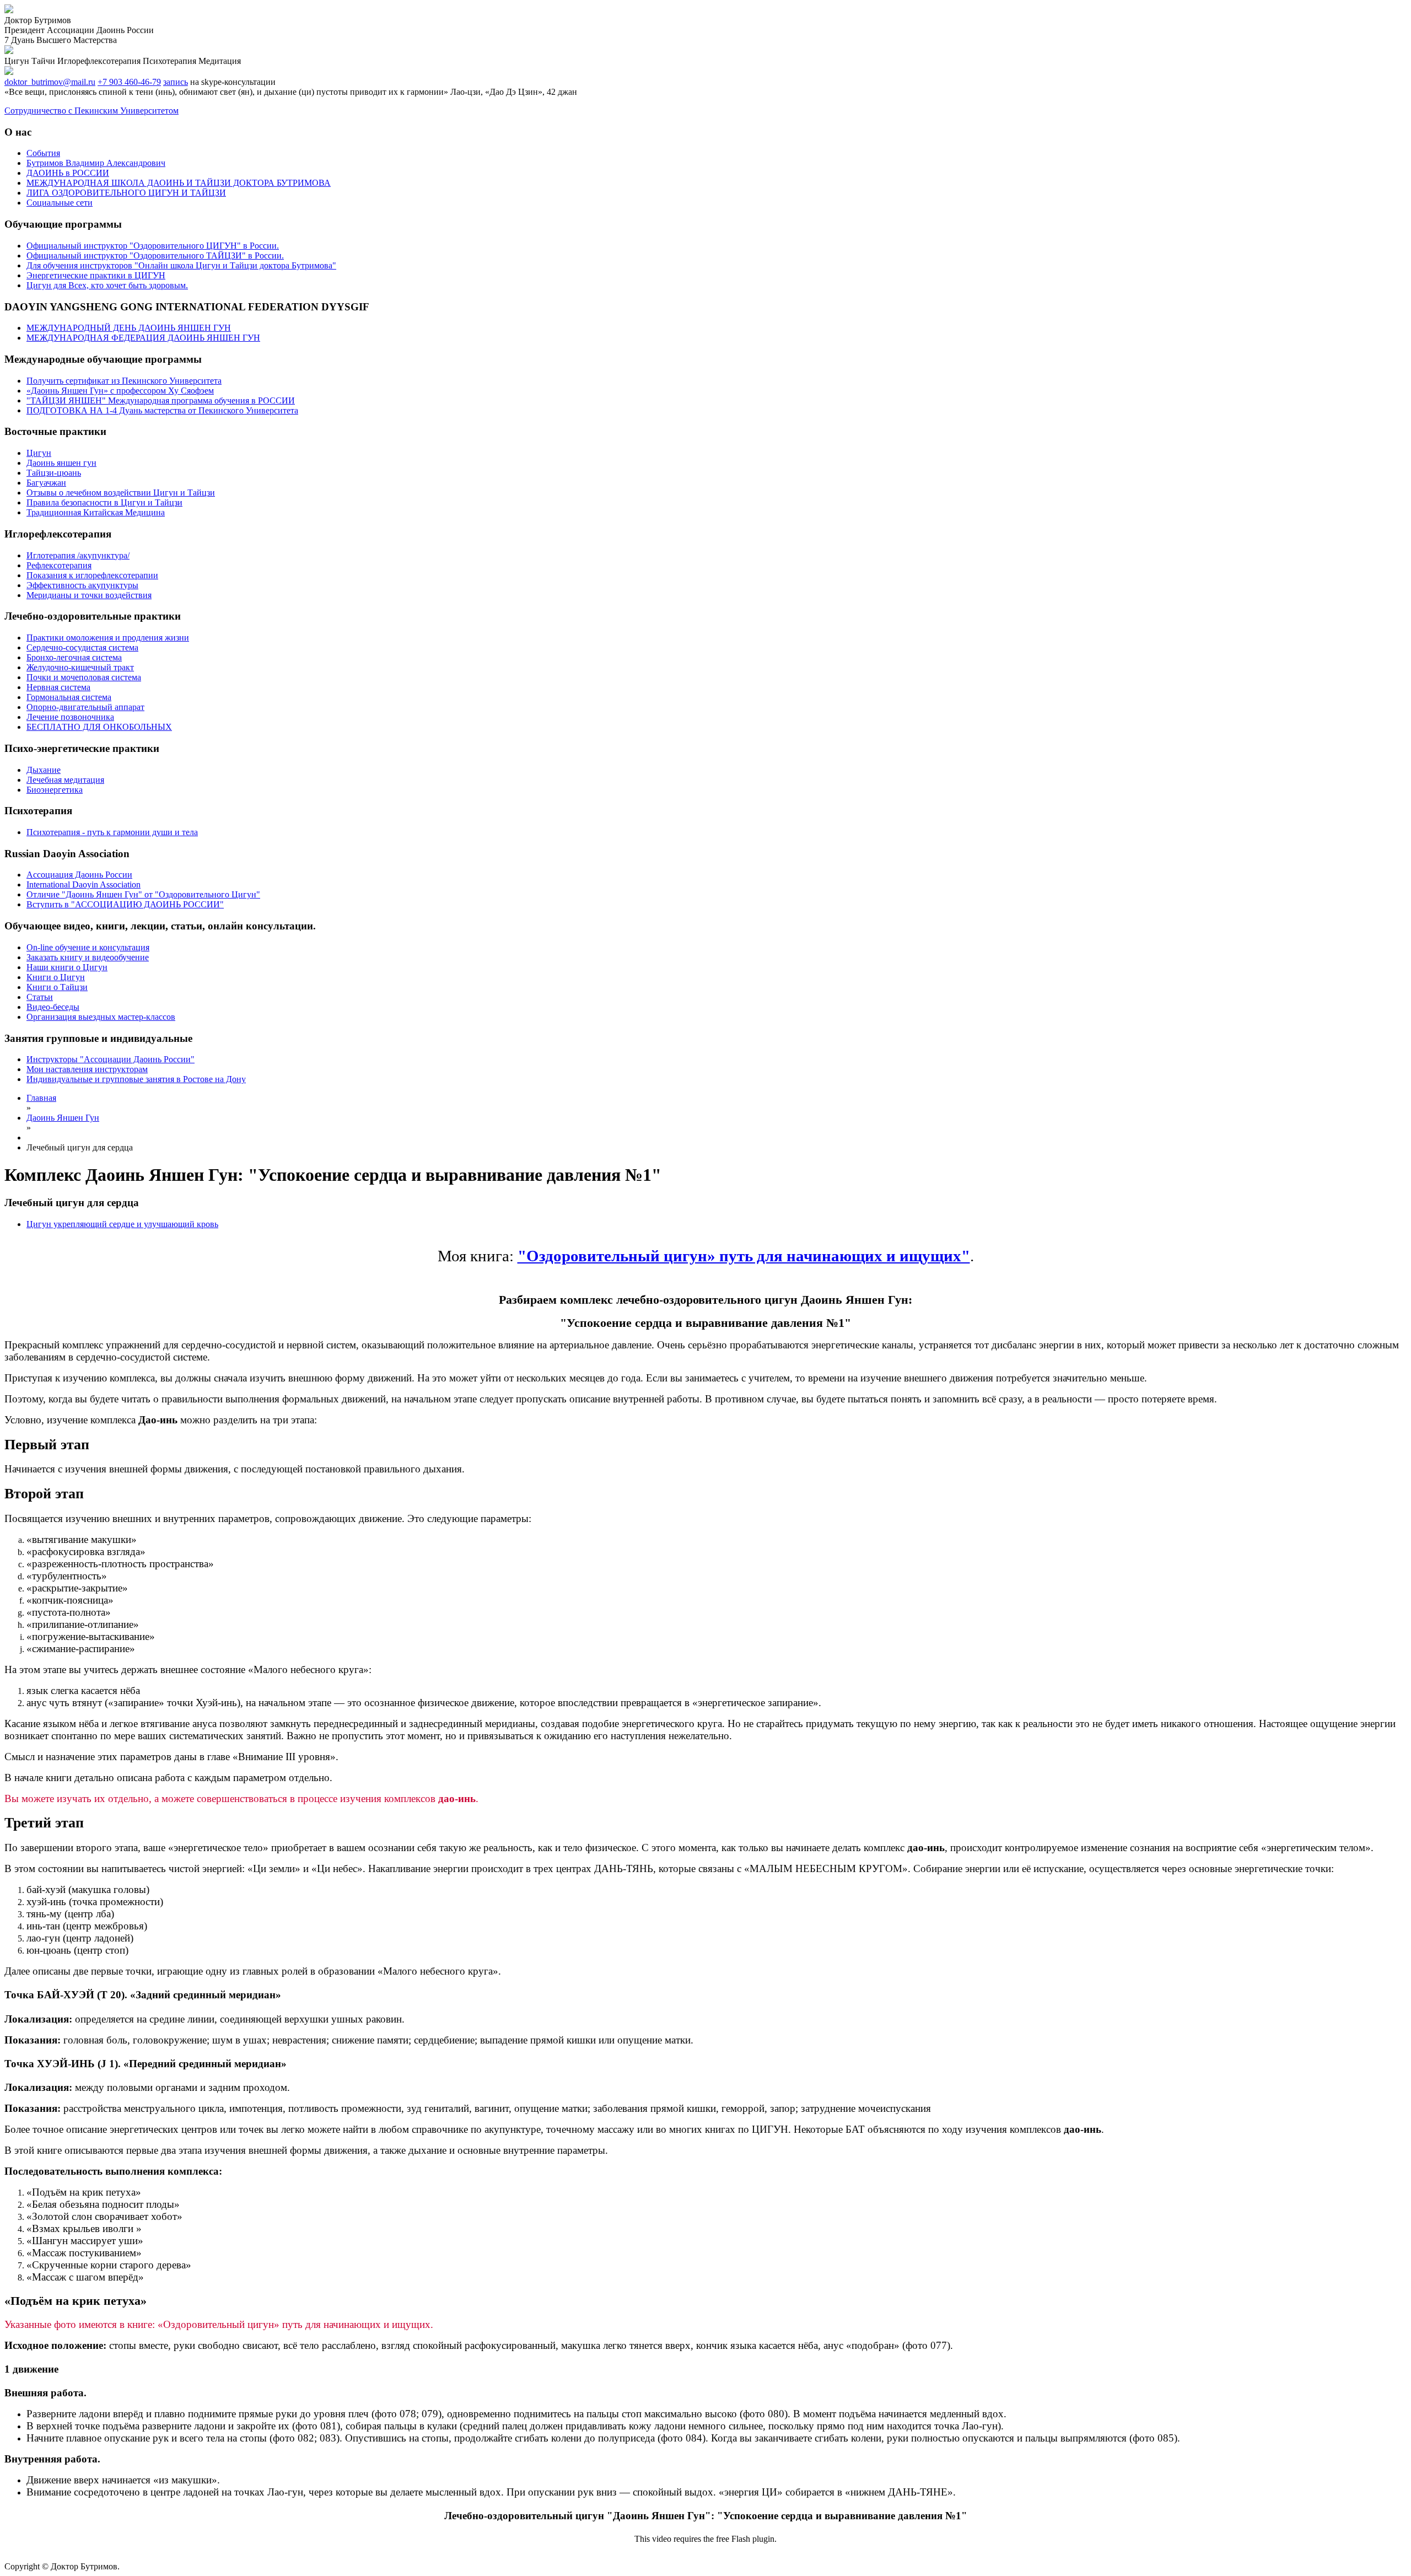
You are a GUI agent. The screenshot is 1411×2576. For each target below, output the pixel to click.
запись (176, 82)
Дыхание (44, 770)
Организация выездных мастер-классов (101, 1017)
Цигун (39, 453)
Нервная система (58, 687)
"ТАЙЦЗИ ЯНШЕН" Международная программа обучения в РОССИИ (161, 400)
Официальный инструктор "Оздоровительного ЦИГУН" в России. (153, 246)
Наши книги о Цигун (67, 967)
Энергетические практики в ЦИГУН (96, 275)
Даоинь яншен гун (61, 463)
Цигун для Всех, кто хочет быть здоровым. (107, 285)
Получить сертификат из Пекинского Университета (124, 381)
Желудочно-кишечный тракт (80, 667)
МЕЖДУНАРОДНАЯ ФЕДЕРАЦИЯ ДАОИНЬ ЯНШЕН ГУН (143, 338)
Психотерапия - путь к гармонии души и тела (112, 832)
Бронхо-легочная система (74, 657)
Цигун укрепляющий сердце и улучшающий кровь (122, 1224)
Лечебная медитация (65, 780)
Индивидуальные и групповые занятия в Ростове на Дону (136, 1079)
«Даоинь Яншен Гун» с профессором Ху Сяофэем (120, 391)
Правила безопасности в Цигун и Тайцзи (104, 502)
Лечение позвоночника (70, 717)
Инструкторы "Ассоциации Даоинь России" (111, 1059)
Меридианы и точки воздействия (89, 595)
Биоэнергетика (55, 790)
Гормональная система (69, 697)
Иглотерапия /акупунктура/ (78, 555)
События (43, 153)
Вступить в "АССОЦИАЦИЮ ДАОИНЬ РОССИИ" (125, 904)
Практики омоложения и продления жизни (108, 638)
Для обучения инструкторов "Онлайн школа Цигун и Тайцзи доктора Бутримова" (181, 265)
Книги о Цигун (56, 977)
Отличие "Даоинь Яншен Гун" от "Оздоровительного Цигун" (143, 894)
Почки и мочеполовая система (84, 677)
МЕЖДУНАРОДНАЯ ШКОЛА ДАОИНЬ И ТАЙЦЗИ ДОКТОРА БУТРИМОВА (179, 183)
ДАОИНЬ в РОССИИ (68, 173)
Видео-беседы (53, 1007)
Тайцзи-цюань (54, 473)
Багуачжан (46, 483)
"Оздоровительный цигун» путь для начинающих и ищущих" (744, 1256)
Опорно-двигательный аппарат (85, 707)
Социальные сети (60, 203)
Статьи (40, 997)
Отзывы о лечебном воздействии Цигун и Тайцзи (121, 493)
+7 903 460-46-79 (129, 82)
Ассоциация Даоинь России (79, 875)
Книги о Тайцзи (57, 987)
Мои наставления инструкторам (87, 1069)
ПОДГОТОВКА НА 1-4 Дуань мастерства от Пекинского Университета (162, 410)
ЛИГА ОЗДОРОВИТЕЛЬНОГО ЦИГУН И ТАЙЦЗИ (126, 193)
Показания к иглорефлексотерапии (92, 575)
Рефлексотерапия (59, 565)
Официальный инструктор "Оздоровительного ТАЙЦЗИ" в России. (155, 256)
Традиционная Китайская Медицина (96, 512)
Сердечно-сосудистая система (82, 647)
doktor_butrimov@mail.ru (50, 82)
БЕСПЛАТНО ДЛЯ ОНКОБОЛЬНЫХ (99, 727)
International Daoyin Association (84, 884)
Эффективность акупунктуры (82, 585)
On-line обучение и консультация (88, 947)
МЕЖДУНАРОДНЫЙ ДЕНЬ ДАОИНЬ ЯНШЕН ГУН (129, 328)
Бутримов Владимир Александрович (96, 163)
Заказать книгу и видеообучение (88, 957)
